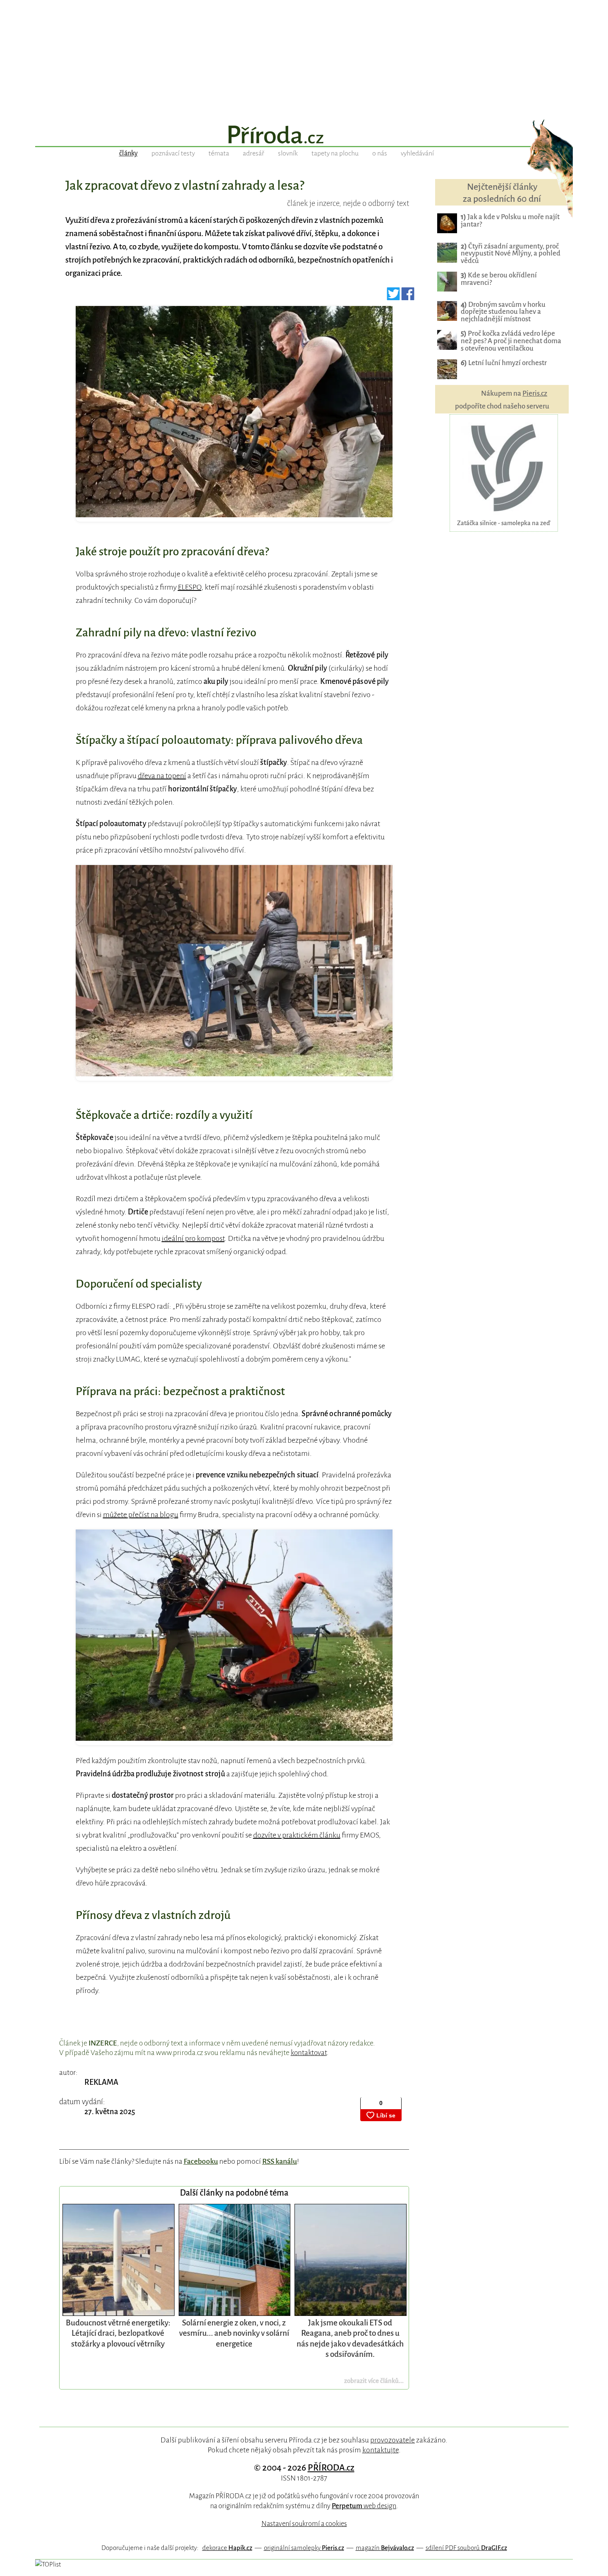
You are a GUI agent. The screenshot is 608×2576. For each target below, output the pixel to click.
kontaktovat (309, 2053)
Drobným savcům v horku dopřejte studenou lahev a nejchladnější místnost (503, 312)
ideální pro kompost (193, 1238)
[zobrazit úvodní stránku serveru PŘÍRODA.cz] (304, 136)
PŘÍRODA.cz (331, 2468)
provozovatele (393, 2440)
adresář (254, 153)
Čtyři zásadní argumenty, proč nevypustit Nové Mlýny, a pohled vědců (511, 254)
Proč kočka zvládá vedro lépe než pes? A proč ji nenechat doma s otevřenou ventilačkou (511, 341)
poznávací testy (173, 153)
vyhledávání (417, 153)
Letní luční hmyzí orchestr (504, 363)
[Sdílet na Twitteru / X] (394, 297)
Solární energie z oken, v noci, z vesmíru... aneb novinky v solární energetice (234, 2333)
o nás (380, 153)
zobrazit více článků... (374, 2381)
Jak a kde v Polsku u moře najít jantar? (510, 221)
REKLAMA (101, 2082)
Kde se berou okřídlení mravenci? (499, 279)
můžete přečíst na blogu (141, 1515)
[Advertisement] (304, 58)
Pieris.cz (535, 393)
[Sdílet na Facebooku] (408, 297)
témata (219, 153)
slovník (288, 153)
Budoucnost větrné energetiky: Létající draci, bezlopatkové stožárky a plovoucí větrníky (118, 2333)
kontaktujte (381, 2450)
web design (364, 2506)
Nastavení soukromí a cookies (304, 2524)
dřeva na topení (162, 776)
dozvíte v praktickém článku (297, 1835)
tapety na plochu (335, 153)
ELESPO (190, 587)
